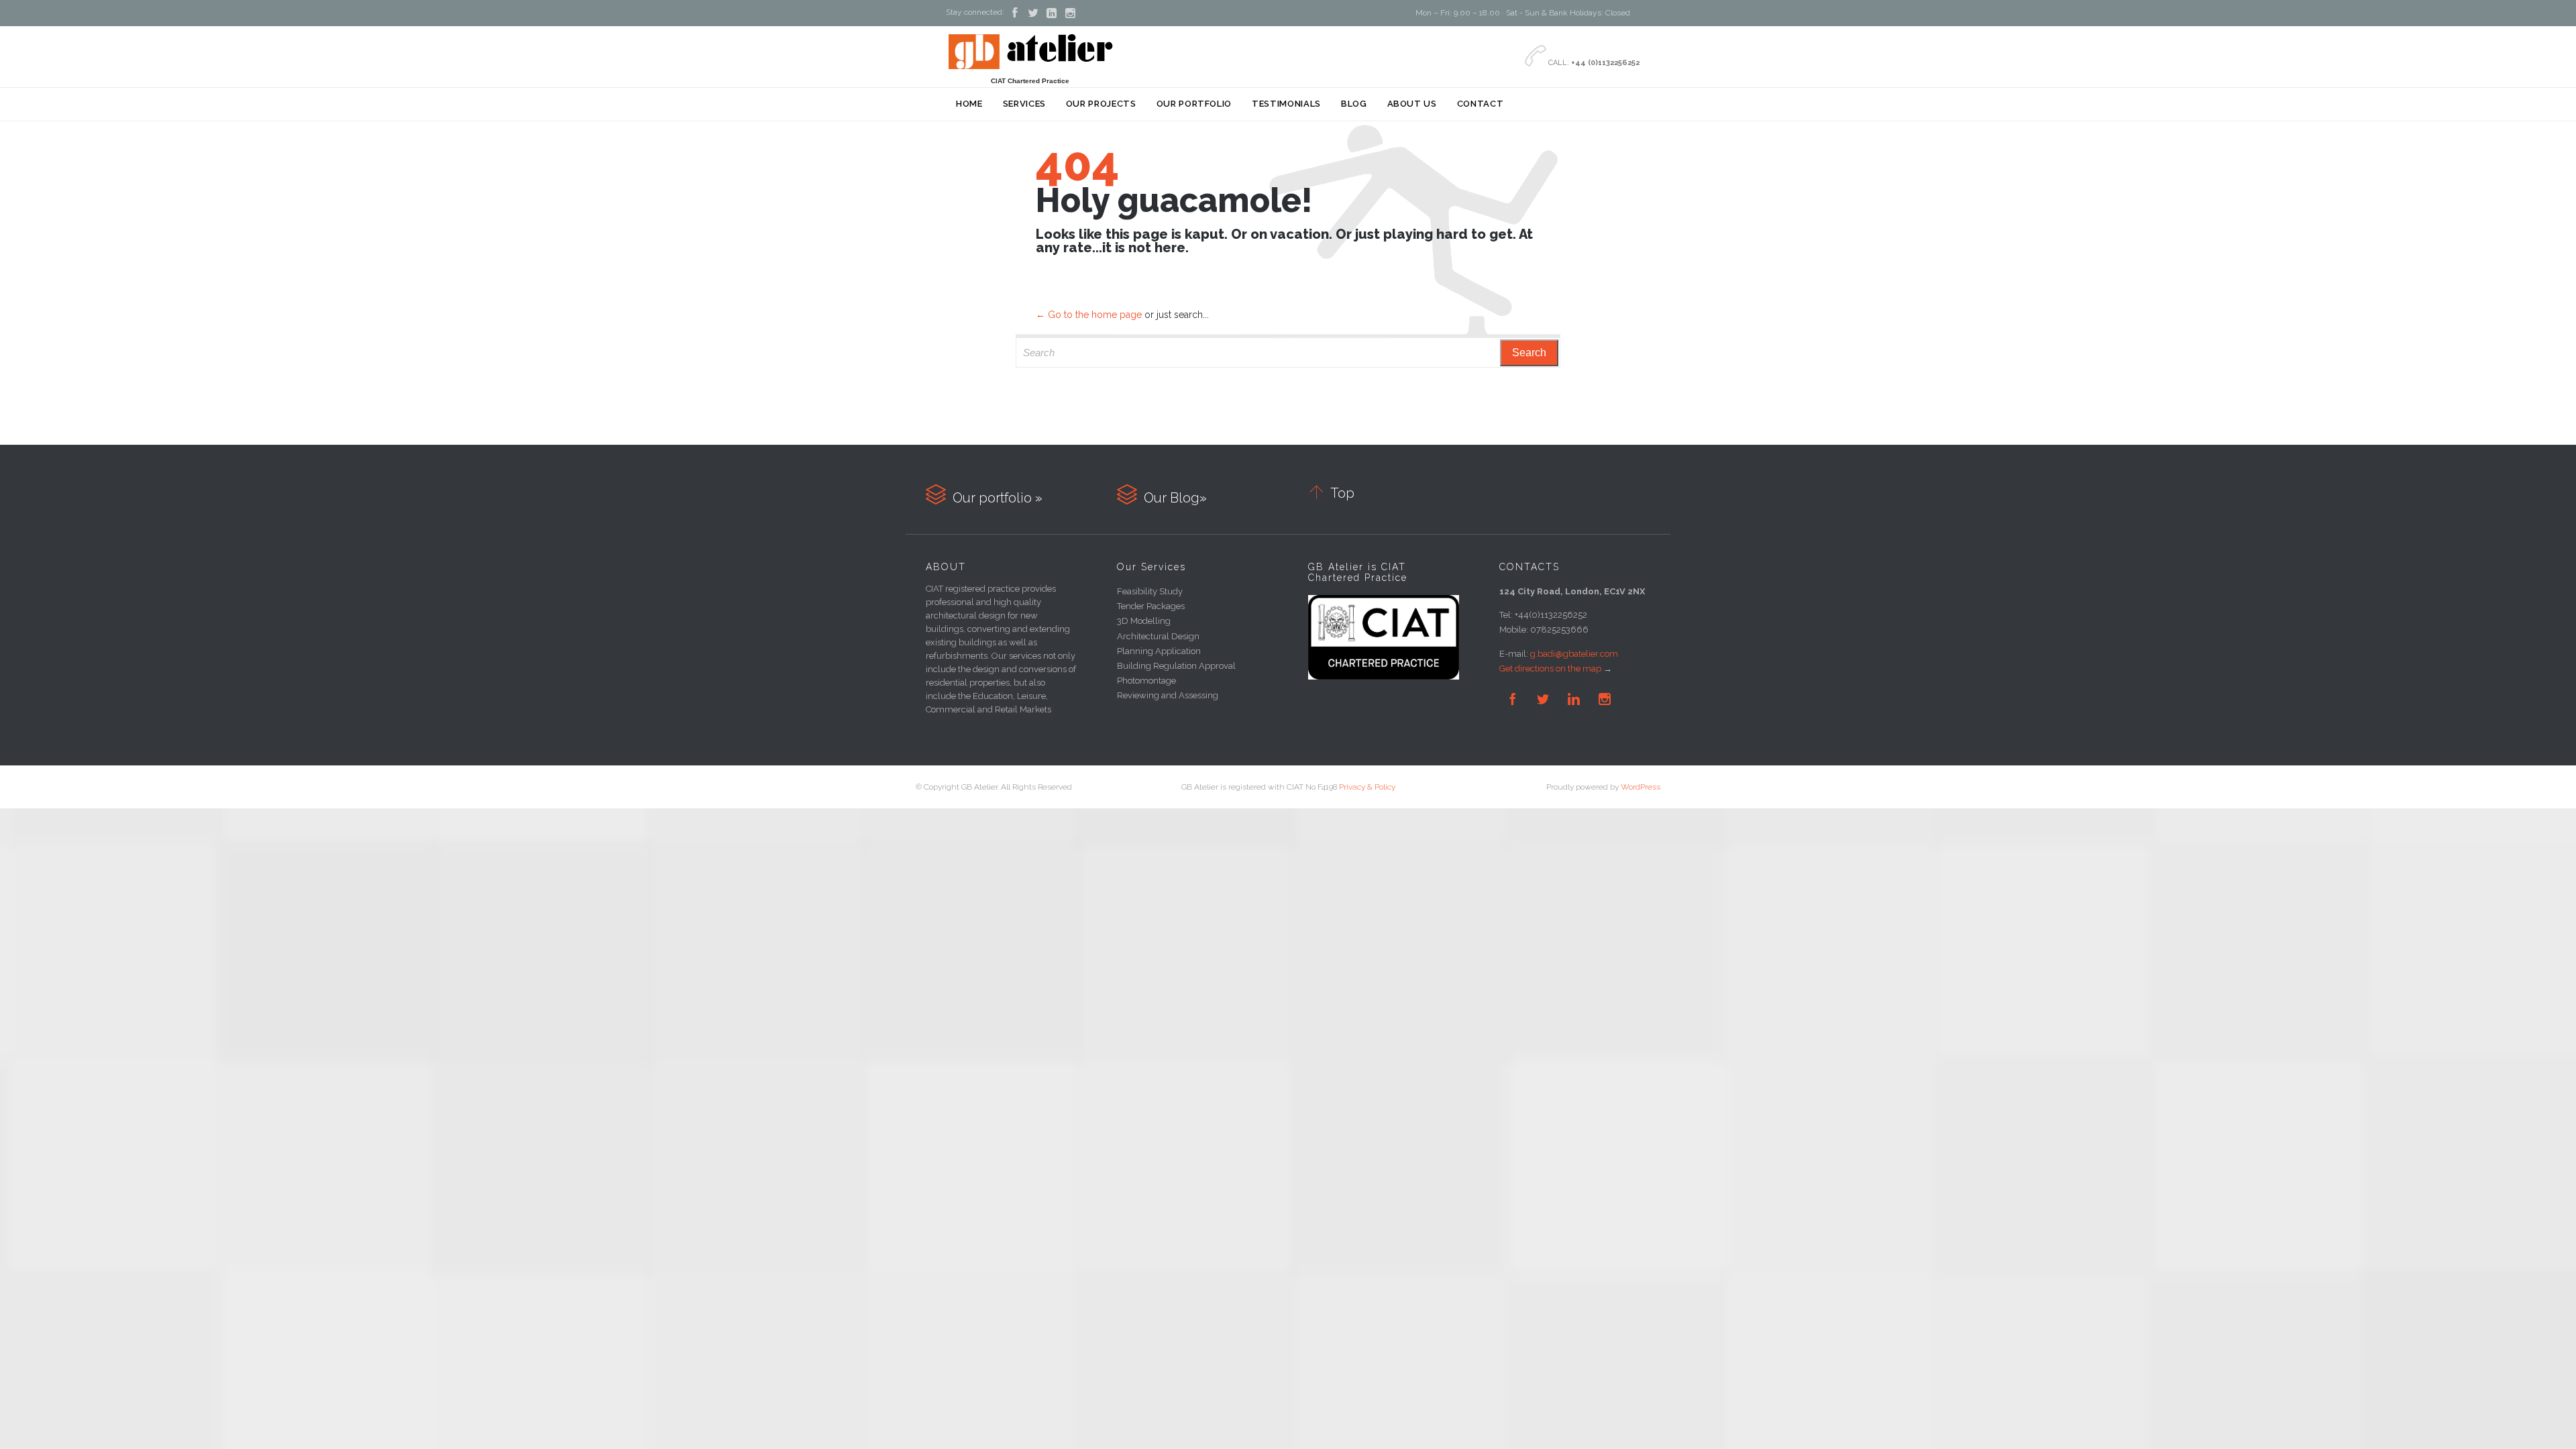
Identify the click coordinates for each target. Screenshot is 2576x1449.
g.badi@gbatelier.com (1574, 654)
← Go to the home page (1089, 315)
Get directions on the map (1550, 668)
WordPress (1641, 787)
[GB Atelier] (1030, 51)
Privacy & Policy (1367, 787)
